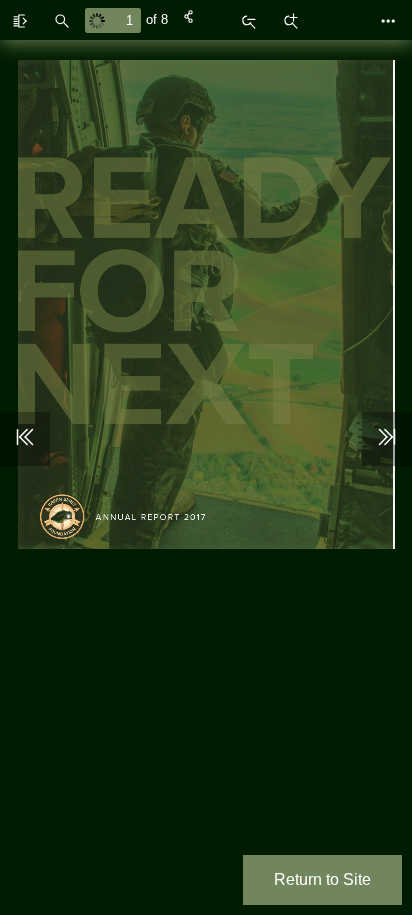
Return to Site (322, 879)
